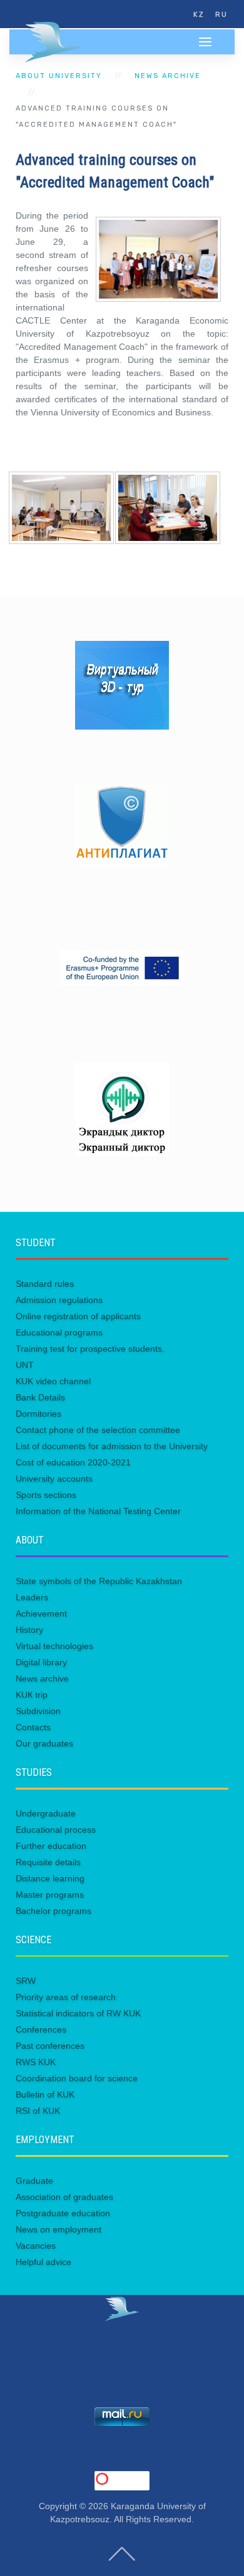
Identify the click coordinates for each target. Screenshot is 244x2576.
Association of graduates (64, 2197)
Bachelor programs (53, 1911)
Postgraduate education (63, 2213)
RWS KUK (36, 2062)
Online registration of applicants (78, 1316)
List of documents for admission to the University (112, 1446)
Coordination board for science (77, 2078)
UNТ (25, 1365)
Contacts (33, 1727)
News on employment (58, 2229)
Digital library (41, 1662)
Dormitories (38, 1414)
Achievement (41, 1613)
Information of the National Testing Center (98, 1511)
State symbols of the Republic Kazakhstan (99, 1581)
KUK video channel (53, 1381)
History (29, 1630)
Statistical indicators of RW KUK (78, 2013)
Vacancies (36, 2246)
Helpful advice (43, 2262)
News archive (168, 76)
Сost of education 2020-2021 (73, 1462)
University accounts (54, 1479)
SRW (26, 1981)
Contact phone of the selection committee (98, 1430)
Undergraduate (46, 1813)
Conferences (41, 2029)
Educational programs (59, 1332)
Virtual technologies (54, 1646)
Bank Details (40, 1397)
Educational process (56, 1830)
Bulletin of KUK (45, 2094)
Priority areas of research (66, 1997)
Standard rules (45, 1284)
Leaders (32, 1597)
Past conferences (50, 2046)
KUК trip (32, 1695)
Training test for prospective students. (90, 1349)
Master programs (50, 1895)
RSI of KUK (38, 2111)
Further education (51, 1846)
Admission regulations (59, 1300)
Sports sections (46, 1495)
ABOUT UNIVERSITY (59, 76)
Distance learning (50, 1878)
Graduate (34, 2181)
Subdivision (38, 1711)
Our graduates (44, 1743)
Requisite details (48, 1862)
